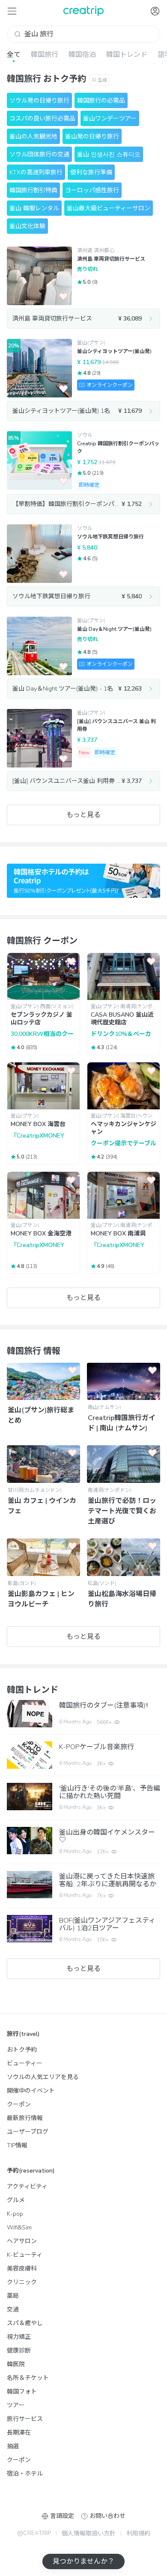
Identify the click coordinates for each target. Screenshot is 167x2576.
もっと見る (83, 815)
